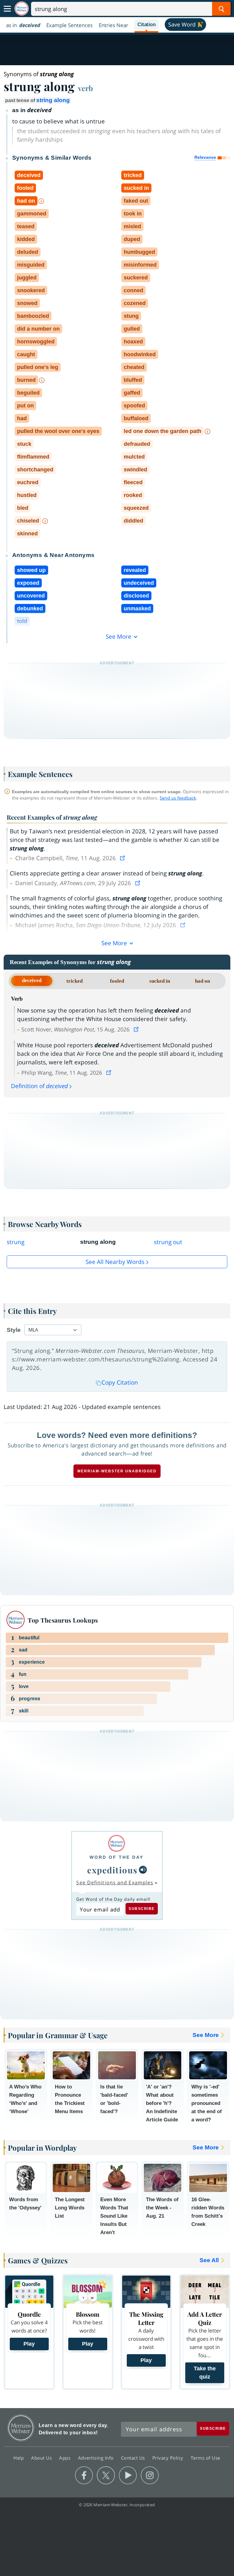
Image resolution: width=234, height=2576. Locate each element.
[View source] (123, 858)
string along (53, 100)
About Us (42, 2458)
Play (29, 2344)
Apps (66, 2458)
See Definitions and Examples (115, 1882)
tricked (74, 981)
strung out (168, 1242)
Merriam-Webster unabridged (117, 1471)
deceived (32, 980)
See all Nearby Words (115, 1262)
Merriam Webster (21, 2428)
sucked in (160, 981)
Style (14, 1330)
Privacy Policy (169, 2458)
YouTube (128, 2475)
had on (202, 981)
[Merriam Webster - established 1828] (22, 9)
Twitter (106, 2475)
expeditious (112, 1870)
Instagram (150, 2475)
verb (85, 88)
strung (16, 1242)
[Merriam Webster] (117, 1843)
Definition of (39, 1086)
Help (19, 2458)
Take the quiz (205, 2373)
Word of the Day (117, 1857)
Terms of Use (206, 2458)
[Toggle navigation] (7, 9)
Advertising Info (97, 2458)
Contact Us (134, 2458)
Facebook (84, 2475)
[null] (143, 1870)
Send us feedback (178, 798)
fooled (117, 981)
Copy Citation (120, 1382)
